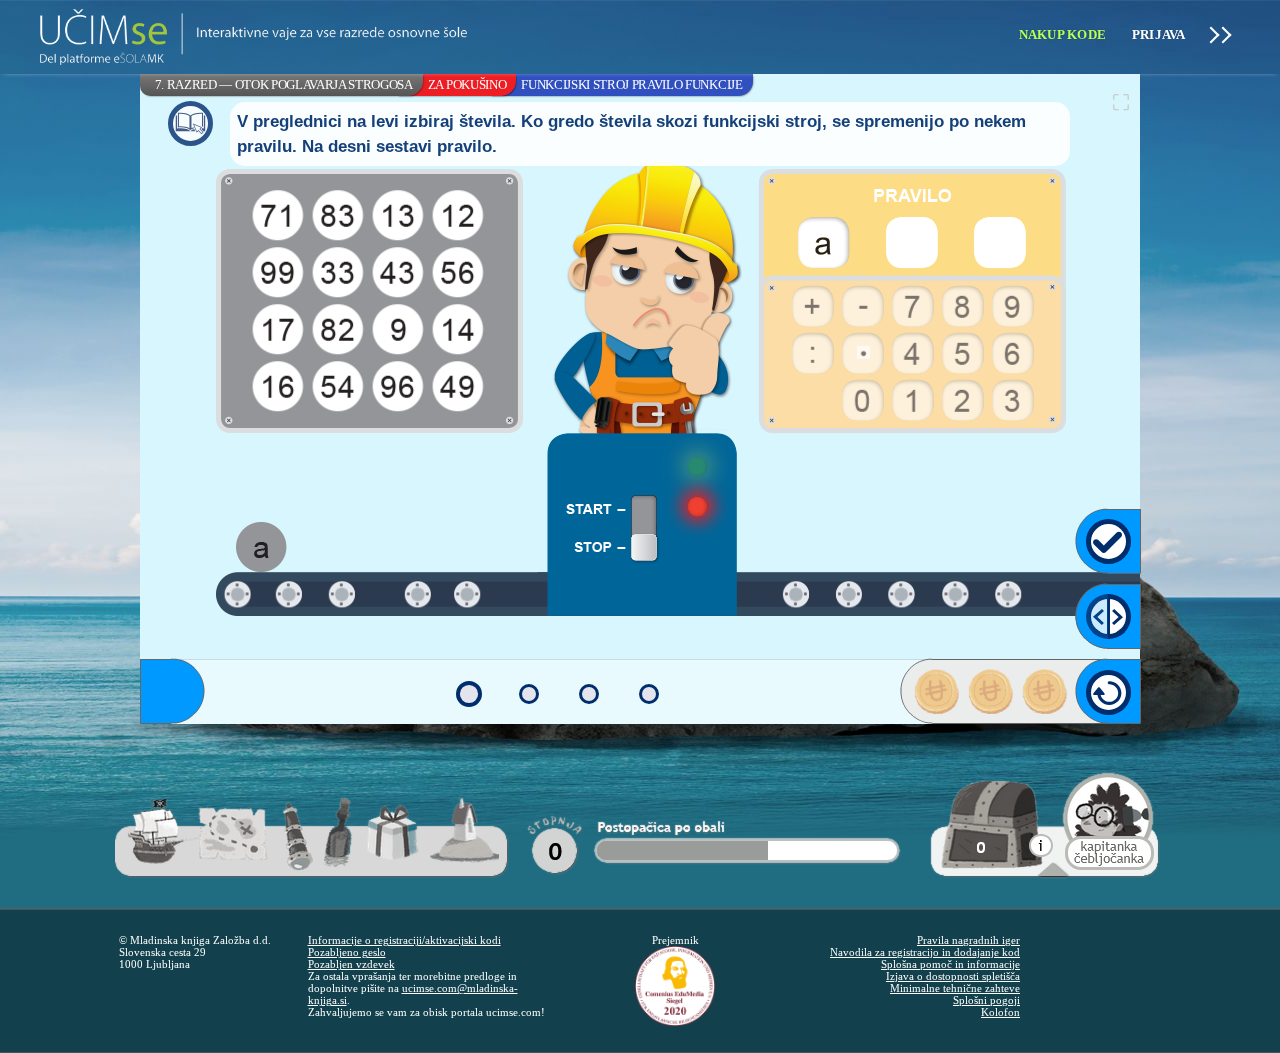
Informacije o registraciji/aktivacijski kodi (404, 940)
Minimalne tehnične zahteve (955, 988)
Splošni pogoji (986, 1000)
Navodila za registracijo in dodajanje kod (925, 952)
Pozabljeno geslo (347, 952)
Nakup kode (1063, 34)
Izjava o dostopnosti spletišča (953, 976)
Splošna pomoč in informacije (950, 964)
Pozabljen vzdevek (351, 964)
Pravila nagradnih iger (968, 940)
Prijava (1159, 34)
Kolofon (1000, 1012)
